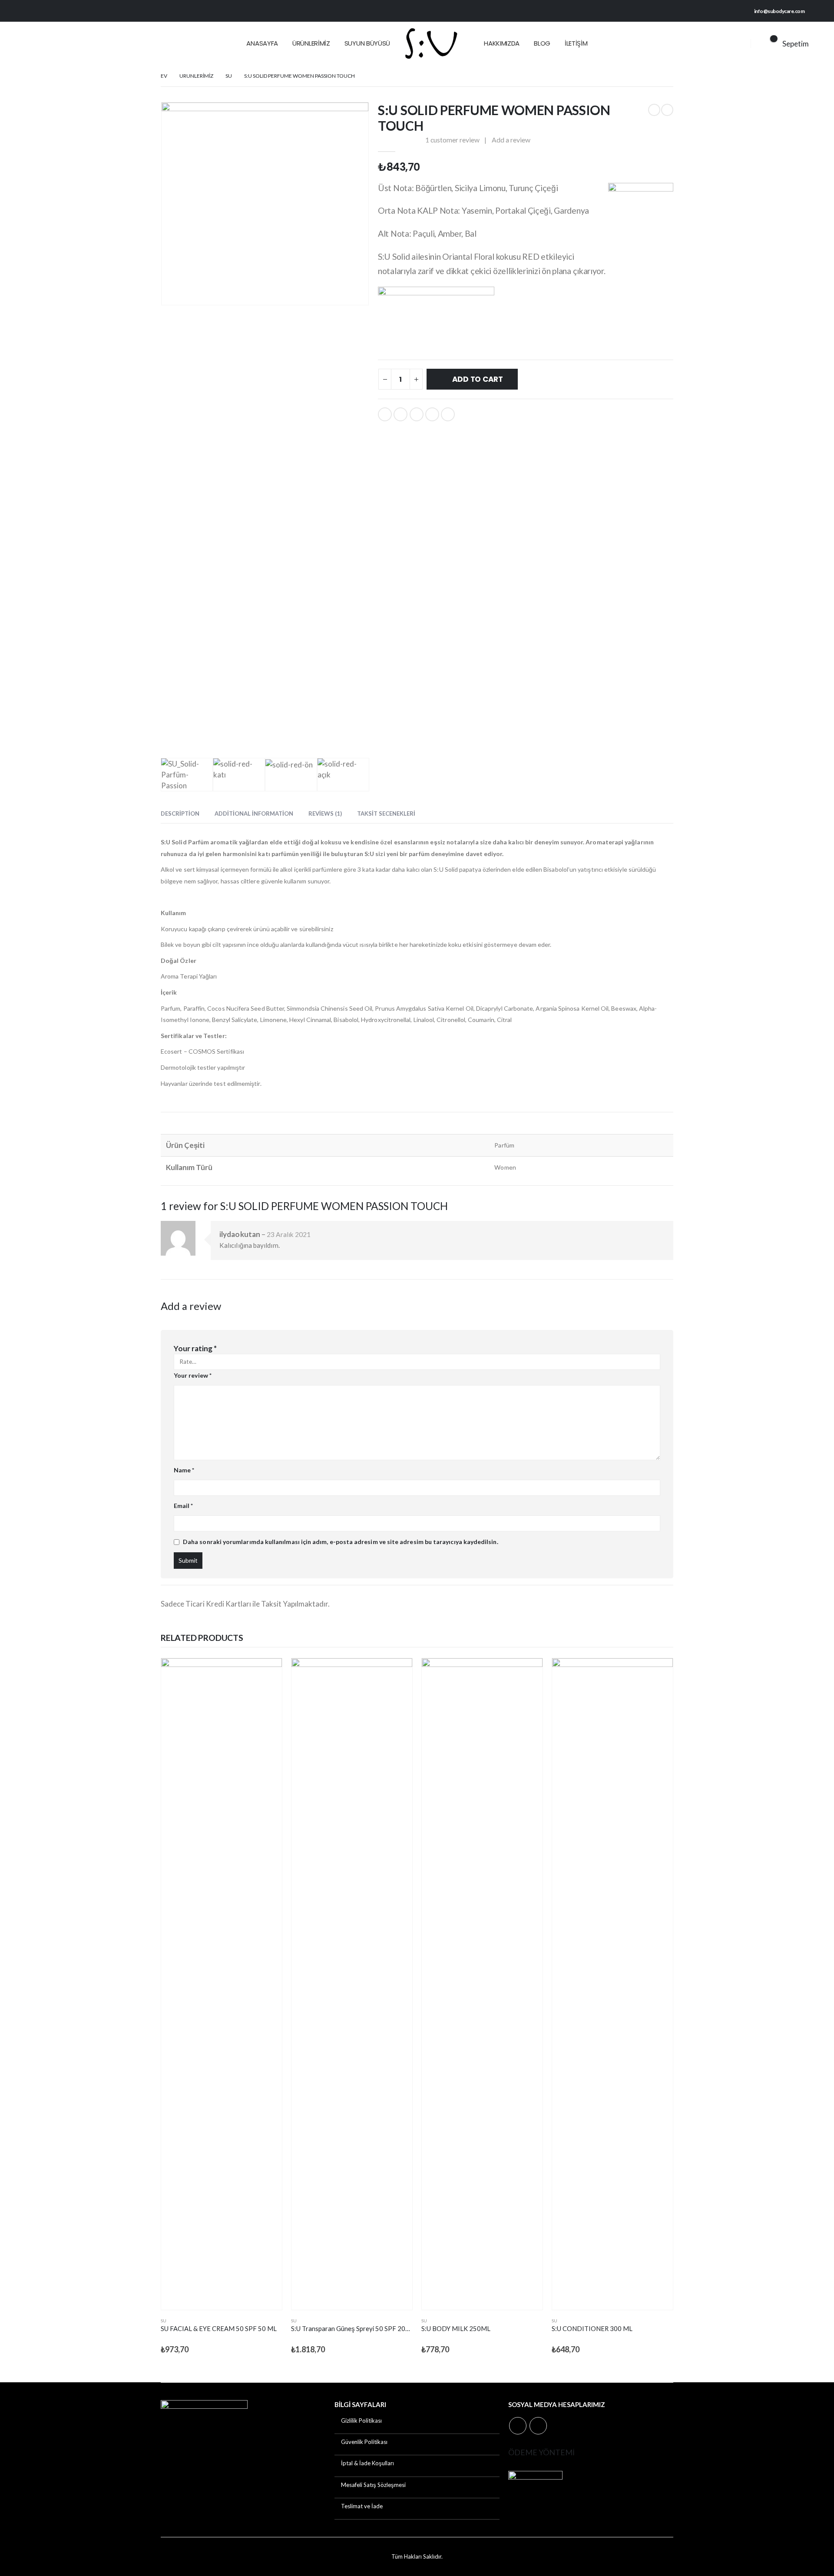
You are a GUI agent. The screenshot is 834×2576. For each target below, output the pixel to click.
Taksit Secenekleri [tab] (386, 813)
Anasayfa (262, 43)
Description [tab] (180, 813)
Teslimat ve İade (362, 2506)
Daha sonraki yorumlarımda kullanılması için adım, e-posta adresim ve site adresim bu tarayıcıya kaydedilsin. (341, 1542)
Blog (542, 43)
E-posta (448, 414)
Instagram (538, 2426)
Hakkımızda (502, 43)
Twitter (400, 414)
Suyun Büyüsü (367, 43)
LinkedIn (417, 414)
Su (164, 2321)
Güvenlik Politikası (364, 2442)
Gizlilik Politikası (361, 2421)
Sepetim (796, 44)
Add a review (511, 140)
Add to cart (478, 379)
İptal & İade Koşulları (367, 2463)
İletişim (576, 43)
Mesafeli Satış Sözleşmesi (373, 2485)
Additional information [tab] (254, 813)
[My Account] (736, 43)
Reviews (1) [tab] (325, 813)
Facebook (385, 414)
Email (184, 1506)
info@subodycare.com (779, 11)
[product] (222, 1984)
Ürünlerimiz (311, 43)
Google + (432, 414)
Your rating (195, 1348)
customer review (452, 140)
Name (184, 1470)
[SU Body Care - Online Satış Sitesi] (430, 43)
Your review (193, 1375)
